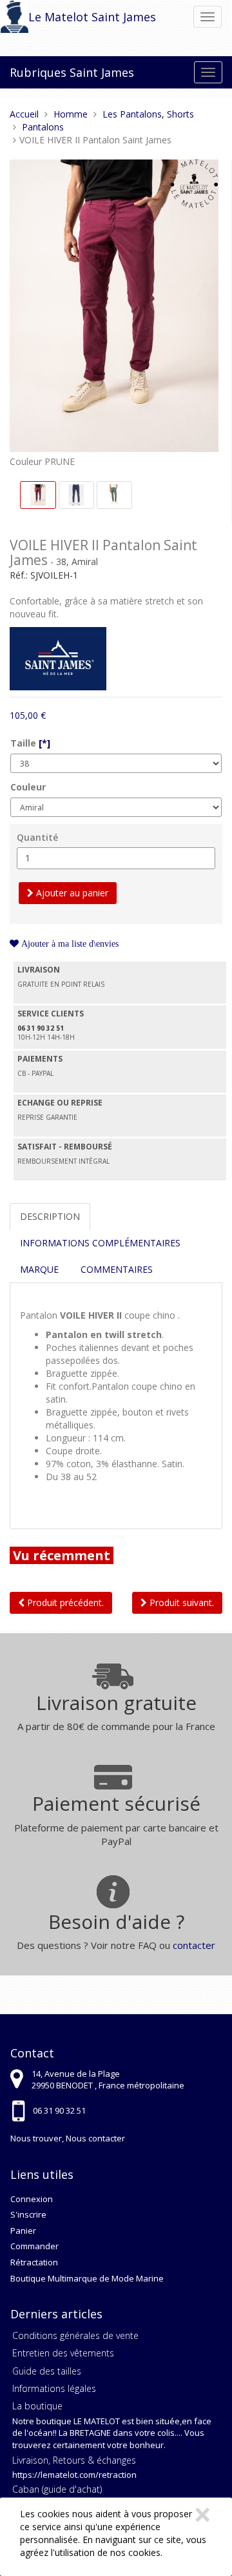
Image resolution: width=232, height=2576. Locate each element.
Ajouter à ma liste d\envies (69, 943)
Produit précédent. (64, 1602)
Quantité (37, 837)
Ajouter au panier (71, 893)
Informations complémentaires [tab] (100, 1243)
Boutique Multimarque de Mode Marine (87, 2278)
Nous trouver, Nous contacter (68, 2138)
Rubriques (38, 72)
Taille (30, 743)
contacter (194, 1945)
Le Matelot (58, 17)
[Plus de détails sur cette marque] (58, 658)
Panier (23, 2231)
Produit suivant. (180, 1602)
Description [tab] (50, 1216)
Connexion (32, 2199)
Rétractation (34, 2262)
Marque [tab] (39, 1269)
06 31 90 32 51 (59, 2110)
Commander (34, 2246)
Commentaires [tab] (117, 1269)
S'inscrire (28, 2214)
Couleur (28, 787)
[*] (44, 743)
